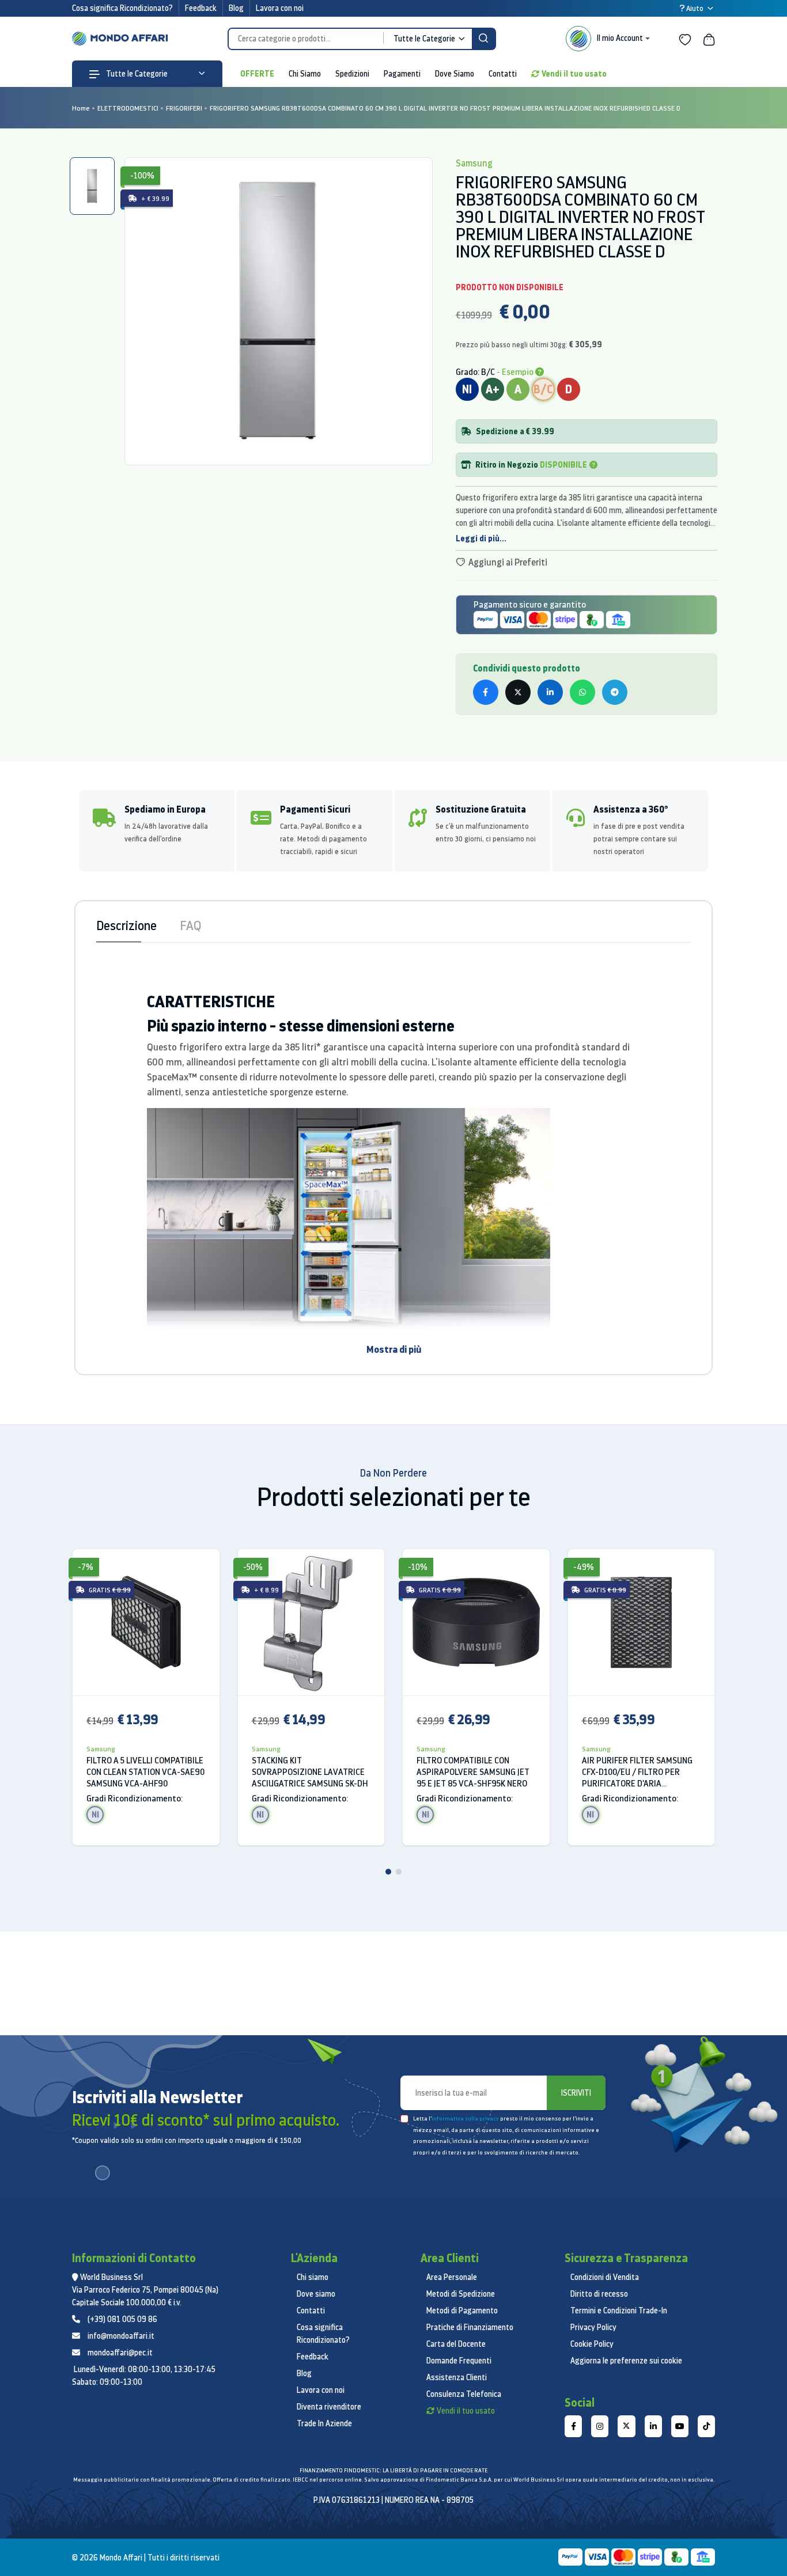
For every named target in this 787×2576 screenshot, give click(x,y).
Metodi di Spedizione (461, 2294)
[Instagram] (600, 2426)
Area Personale (452, 2277)
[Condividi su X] (518, 692)
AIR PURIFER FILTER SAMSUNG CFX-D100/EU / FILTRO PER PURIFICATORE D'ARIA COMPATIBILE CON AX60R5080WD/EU (637, 1772)
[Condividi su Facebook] (486, 692)
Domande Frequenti (459, 2361)
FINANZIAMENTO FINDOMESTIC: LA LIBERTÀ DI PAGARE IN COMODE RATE (393, 2470)
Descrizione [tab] (126, 925)
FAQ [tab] (190, 925)
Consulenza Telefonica (464, 2394)
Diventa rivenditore (329, 2407)
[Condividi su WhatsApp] (582, 692)
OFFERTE (257, 73)
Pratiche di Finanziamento (470, 2327)
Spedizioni (352, 74)
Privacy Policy (593, 2327)
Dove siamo (316, 2294)
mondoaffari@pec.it (120, 2353)
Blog (236, 8)
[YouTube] (680, 2426)
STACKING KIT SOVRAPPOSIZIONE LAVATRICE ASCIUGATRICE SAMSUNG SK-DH (310, 1772)
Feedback (201, 8)
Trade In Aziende (324, 2423)
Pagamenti (402, 74)
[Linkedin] (653, 2426)
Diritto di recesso (599, 2294)
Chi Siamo (305, 74)
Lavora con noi (280, 8)
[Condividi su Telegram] (615, 692)
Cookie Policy (592, 2344)
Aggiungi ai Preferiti (507, 562)
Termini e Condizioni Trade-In (619, 2311)
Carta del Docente (456, 2344)
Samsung (101, 1749)
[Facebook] (573, 2426)
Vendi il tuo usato (574, 73)
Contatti (503, 74)
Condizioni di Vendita (605, 2277)
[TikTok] (706, 2426)
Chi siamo (313, 2277)
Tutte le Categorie (136, 74)
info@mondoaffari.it (121, 2336)
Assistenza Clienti (457, 2377)
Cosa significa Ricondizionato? (122, 8)
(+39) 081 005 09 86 (122, 2319)
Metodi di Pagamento (462, 2311)
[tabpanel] (279, 311)
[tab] (92, 186)
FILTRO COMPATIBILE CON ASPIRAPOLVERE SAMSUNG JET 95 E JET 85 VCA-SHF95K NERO (473, 1772)
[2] (399, 1872)
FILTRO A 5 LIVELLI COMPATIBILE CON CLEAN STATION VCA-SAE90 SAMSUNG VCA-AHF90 (145, 1772)
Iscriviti (576, 2093)
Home (81, 108)
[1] (388, 1872)
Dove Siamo (455, 74)
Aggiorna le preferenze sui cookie (626, 2361)
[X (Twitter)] (626, 2426)
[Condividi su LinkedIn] (550, 692)
